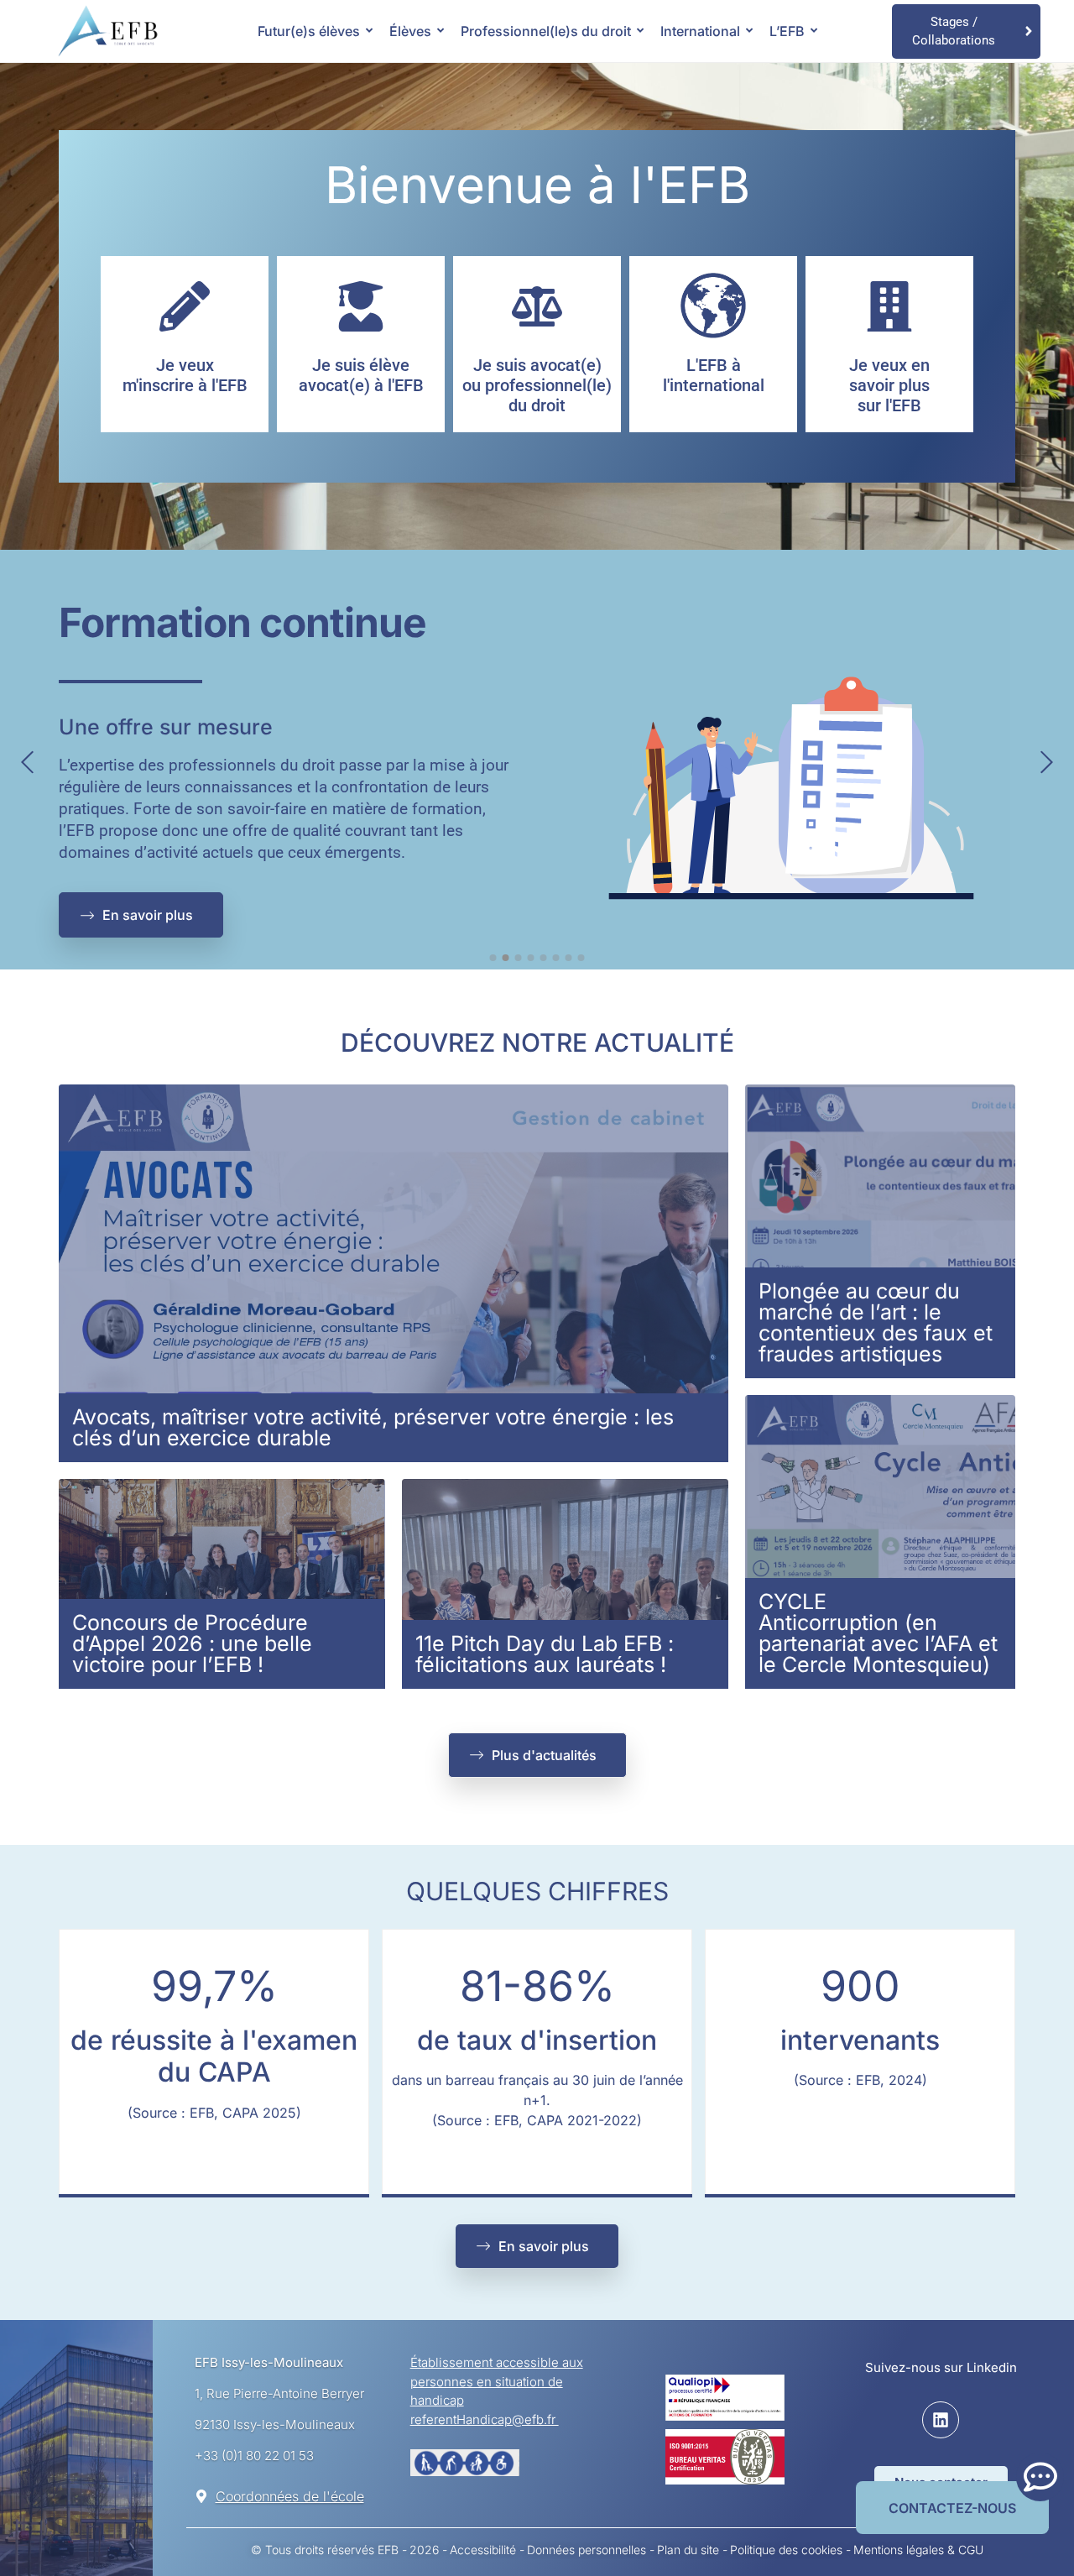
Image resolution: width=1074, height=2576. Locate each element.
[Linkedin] (941, 2420)
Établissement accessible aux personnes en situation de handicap (497, 2381)
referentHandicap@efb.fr (485, 2419)
